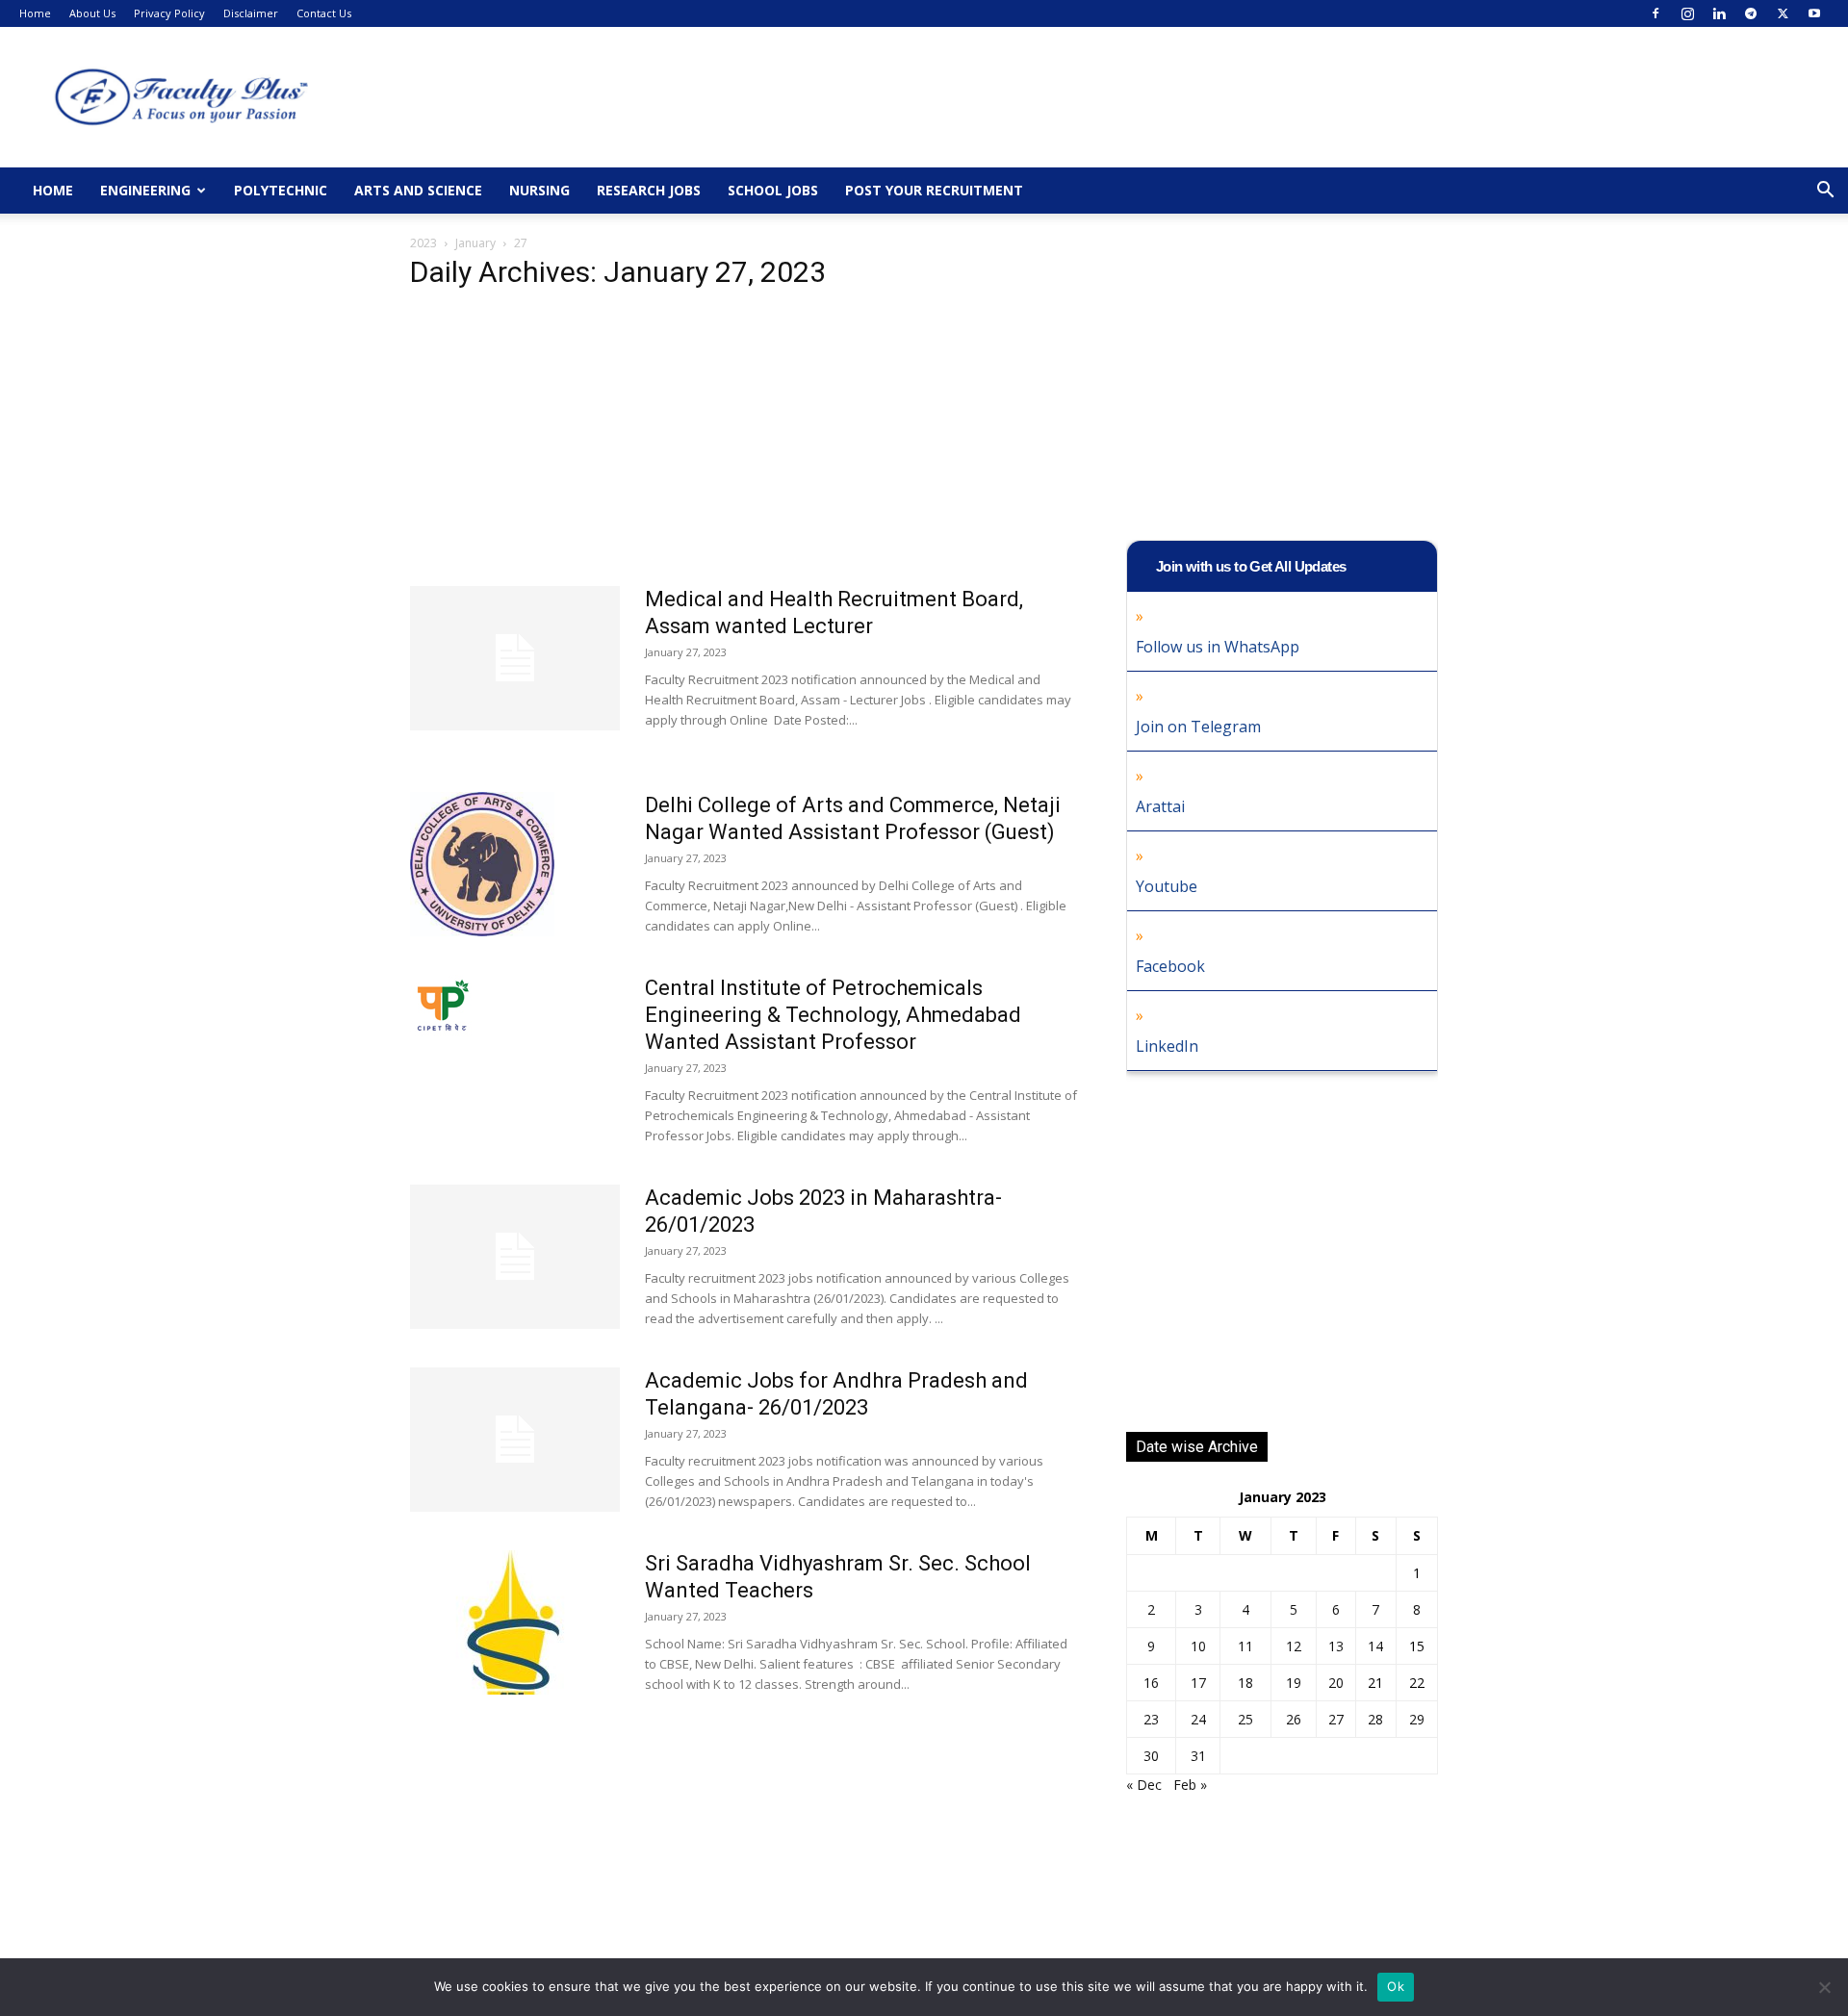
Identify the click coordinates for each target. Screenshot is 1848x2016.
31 (1198, 1756)
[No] (1824, 1987)
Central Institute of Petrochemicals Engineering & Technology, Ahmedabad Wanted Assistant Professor (833, 1015)
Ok (1396, 1986)
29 (1417, 1719)
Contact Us (324, 13)
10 (1198, 1646)
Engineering (145, 190)
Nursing (539, 190)
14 (1375, 1646)
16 (1151, 1683)
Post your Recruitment (934, 190)
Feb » (1190, 1785)
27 (1336, 1719)
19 (1294, 1683)
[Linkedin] (1719, 13)
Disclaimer (251, 13)
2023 (423, 243)
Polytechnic (281, 190)
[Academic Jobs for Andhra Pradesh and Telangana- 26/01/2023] (515, 1440)
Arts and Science (418, 190)
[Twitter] (1783, 13)
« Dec (1144, 1785)
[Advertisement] (745, 444)
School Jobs (773, 190)
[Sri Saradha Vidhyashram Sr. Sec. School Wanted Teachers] (515, 1622)
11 (1245, 1646)
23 (1151, 1719)
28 (1375, 1719)
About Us (92, 13)
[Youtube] (1814, 13)
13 (1336, 1646)
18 (1245, 1683)
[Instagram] (1687, 13)
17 (1198, 1683)
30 (1151, 1756)
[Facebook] (1655, 13)
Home (35, 13)
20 (1336, 1683)
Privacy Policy (169, 13)
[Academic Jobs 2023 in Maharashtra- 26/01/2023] (515, 1257)
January (475, 243)
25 (1245, 1719)
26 (1294, 1719)
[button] (1825, 192)
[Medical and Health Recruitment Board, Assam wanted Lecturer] (515, 658)
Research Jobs (649, 190)
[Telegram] (1751, 13)
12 (1294, 1646)
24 (1198, 1719)
